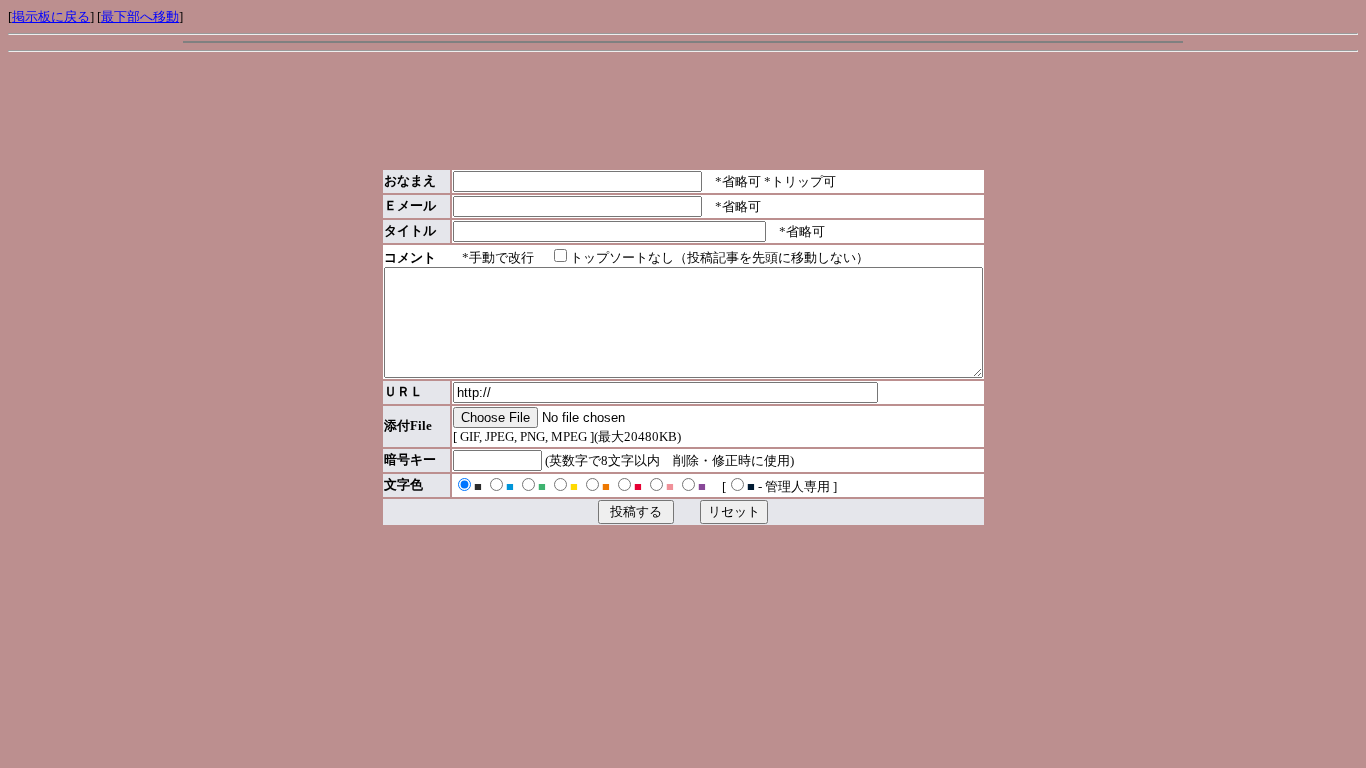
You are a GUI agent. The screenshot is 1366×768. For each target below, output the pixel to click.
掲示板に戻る (51, 16)
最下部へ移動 (140, 16)
